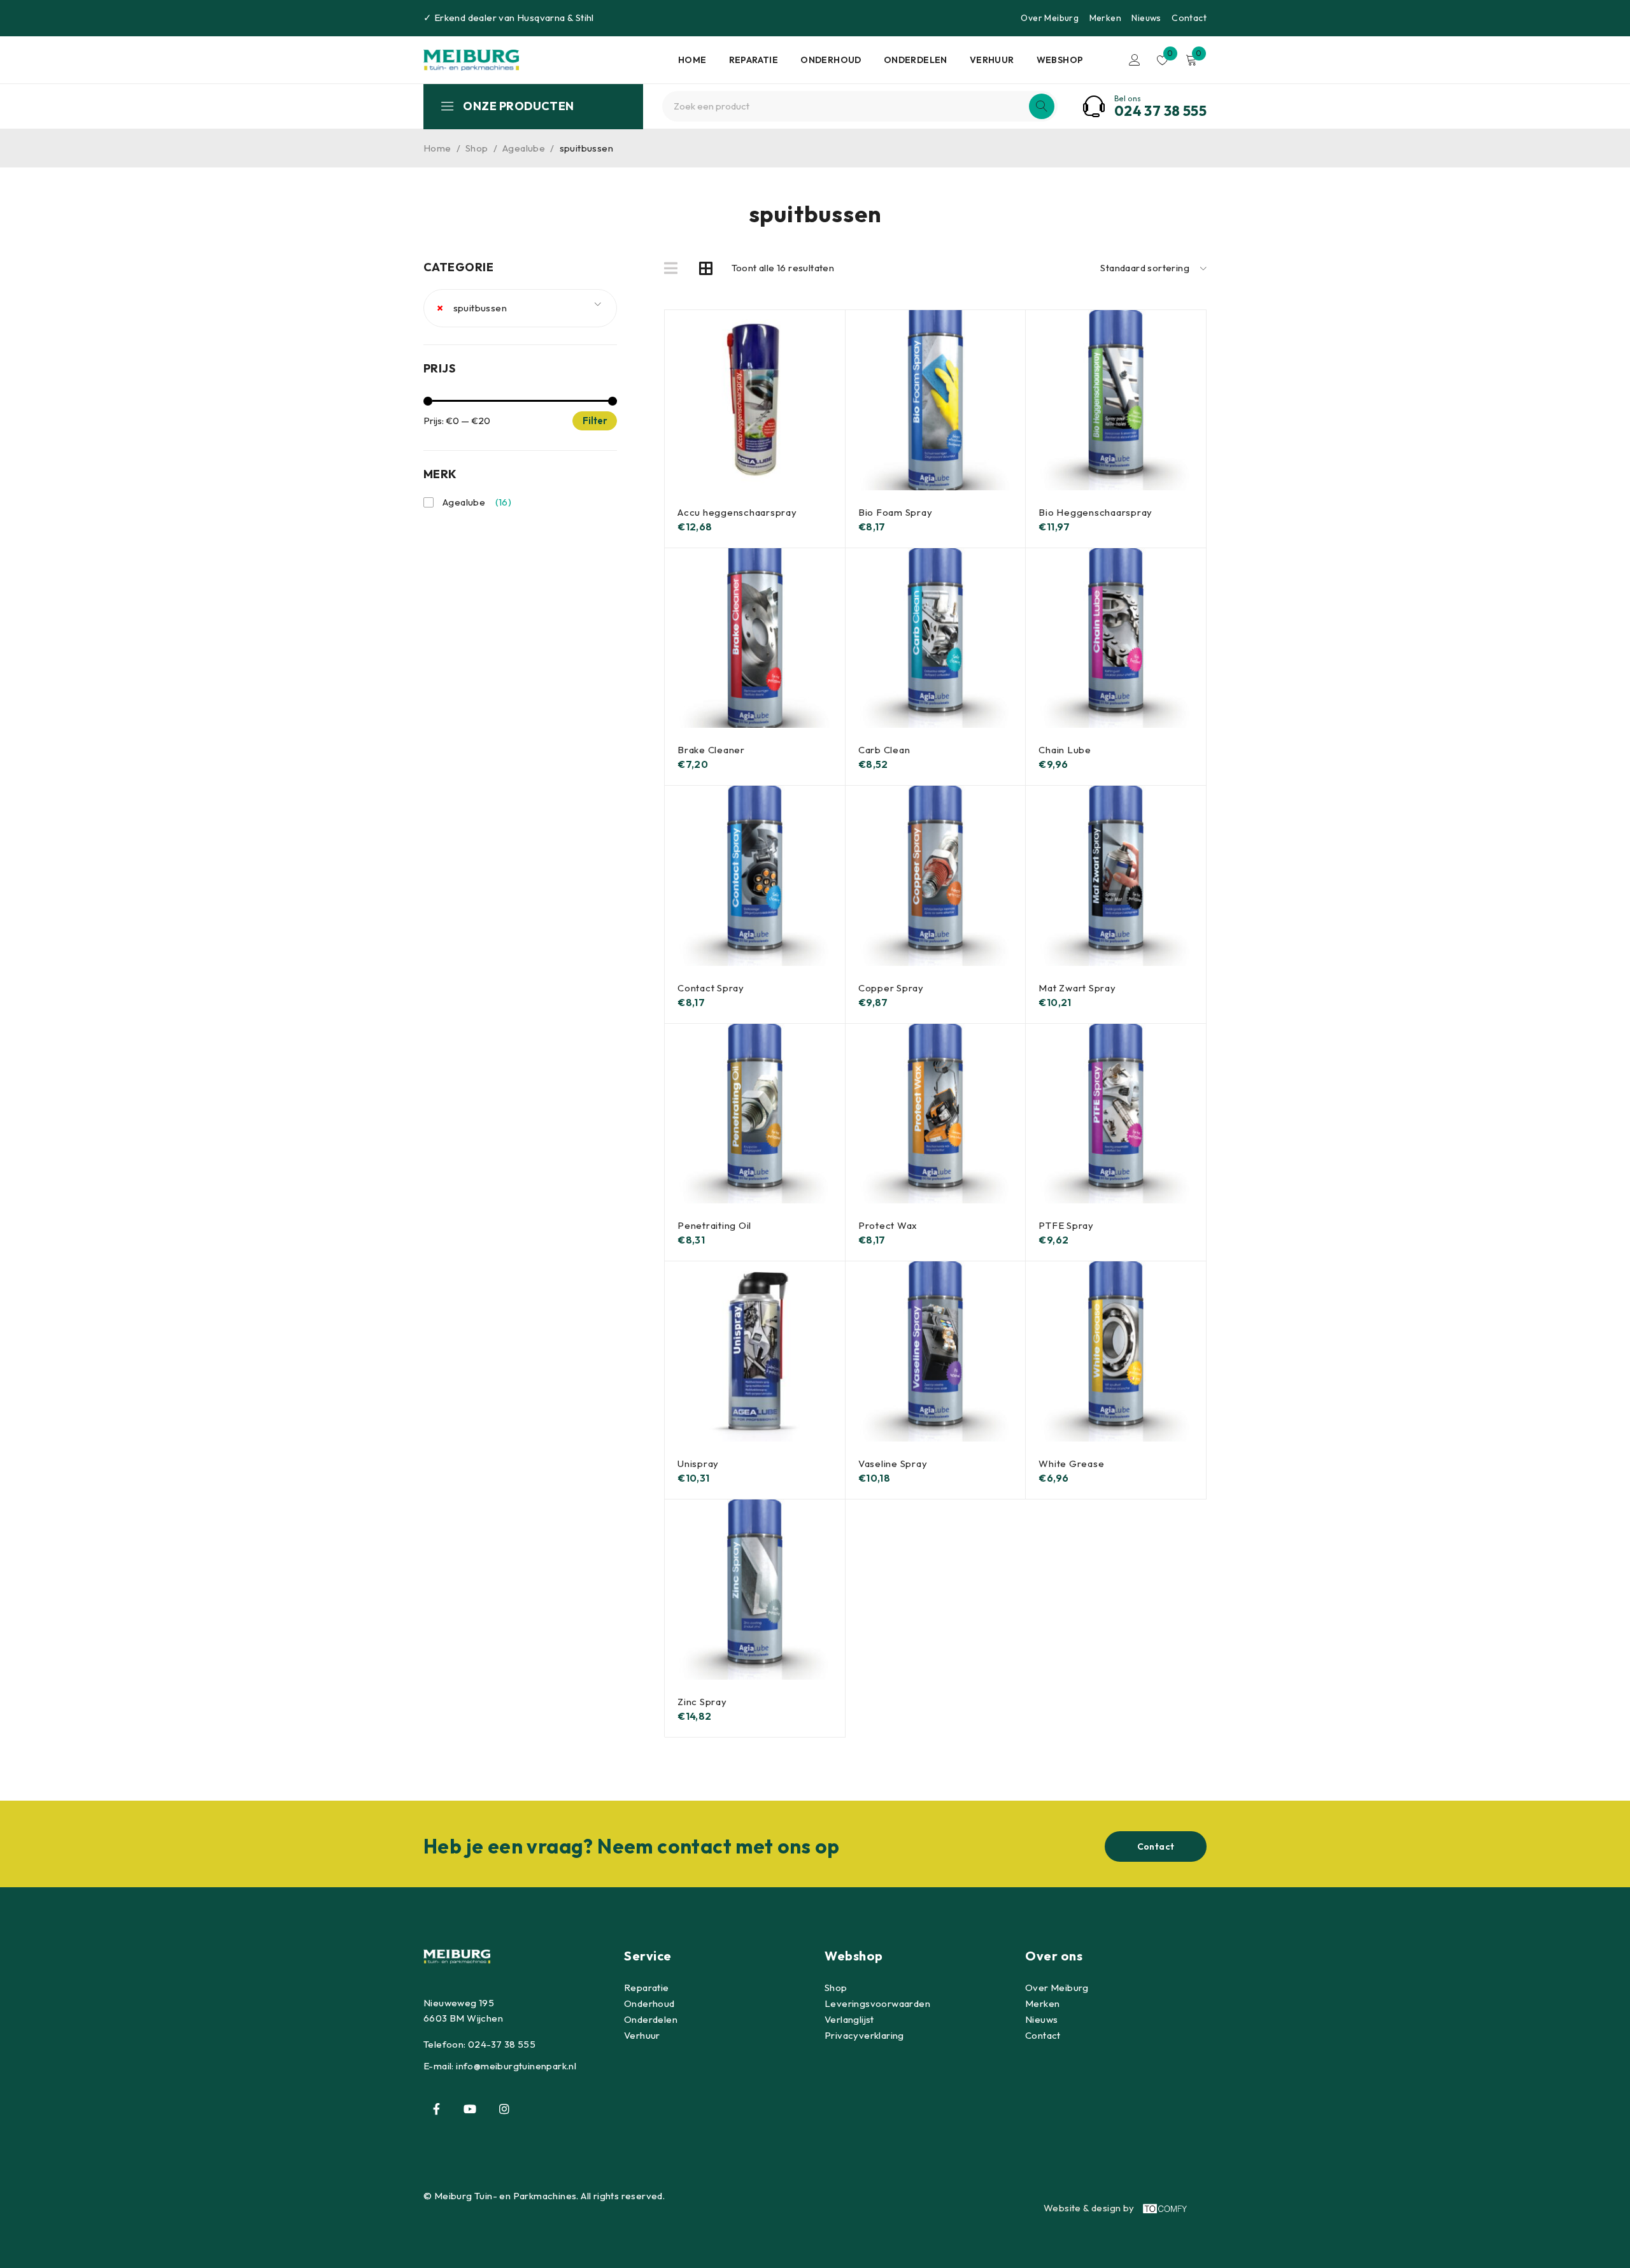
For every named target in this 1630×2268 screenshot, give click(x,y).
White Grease (1071, 1464)
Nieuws (1146, 18)
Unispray (698, 1464)
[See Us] (504, 2109)
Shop (477, 148)
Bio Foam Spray (896, 512)
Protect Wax (888, 1225)
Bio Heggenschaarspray (1095, 512)
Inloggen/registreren (1135, 60)
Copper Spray (891, 988)
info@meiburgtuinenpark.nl (516, 2066)
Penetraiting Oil (714, 1225)
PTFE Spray (1066, 1225)
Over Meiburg (1050, 18)
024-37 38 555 (502, 2044)
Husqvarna (541, 18)
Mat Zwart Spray (1077, 988)
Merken (1105, 18)
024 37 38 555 (1160, 111)
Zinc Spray (702, 1702)
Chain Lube (1065, 750)
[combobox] (520, 308)
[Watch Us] (470, 2109)
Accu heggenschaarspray (737, 512)
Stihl (585, 18)
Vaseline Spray (893, 1464)
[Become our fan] (436, 2109)
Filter (595, 421)
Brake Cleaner (711, 750)
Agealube (524, 148)
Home (437, 148)
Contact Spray (711, 988)
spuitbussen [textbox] (472, 308)
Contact (1189, 18)
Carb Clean (884, 750)
